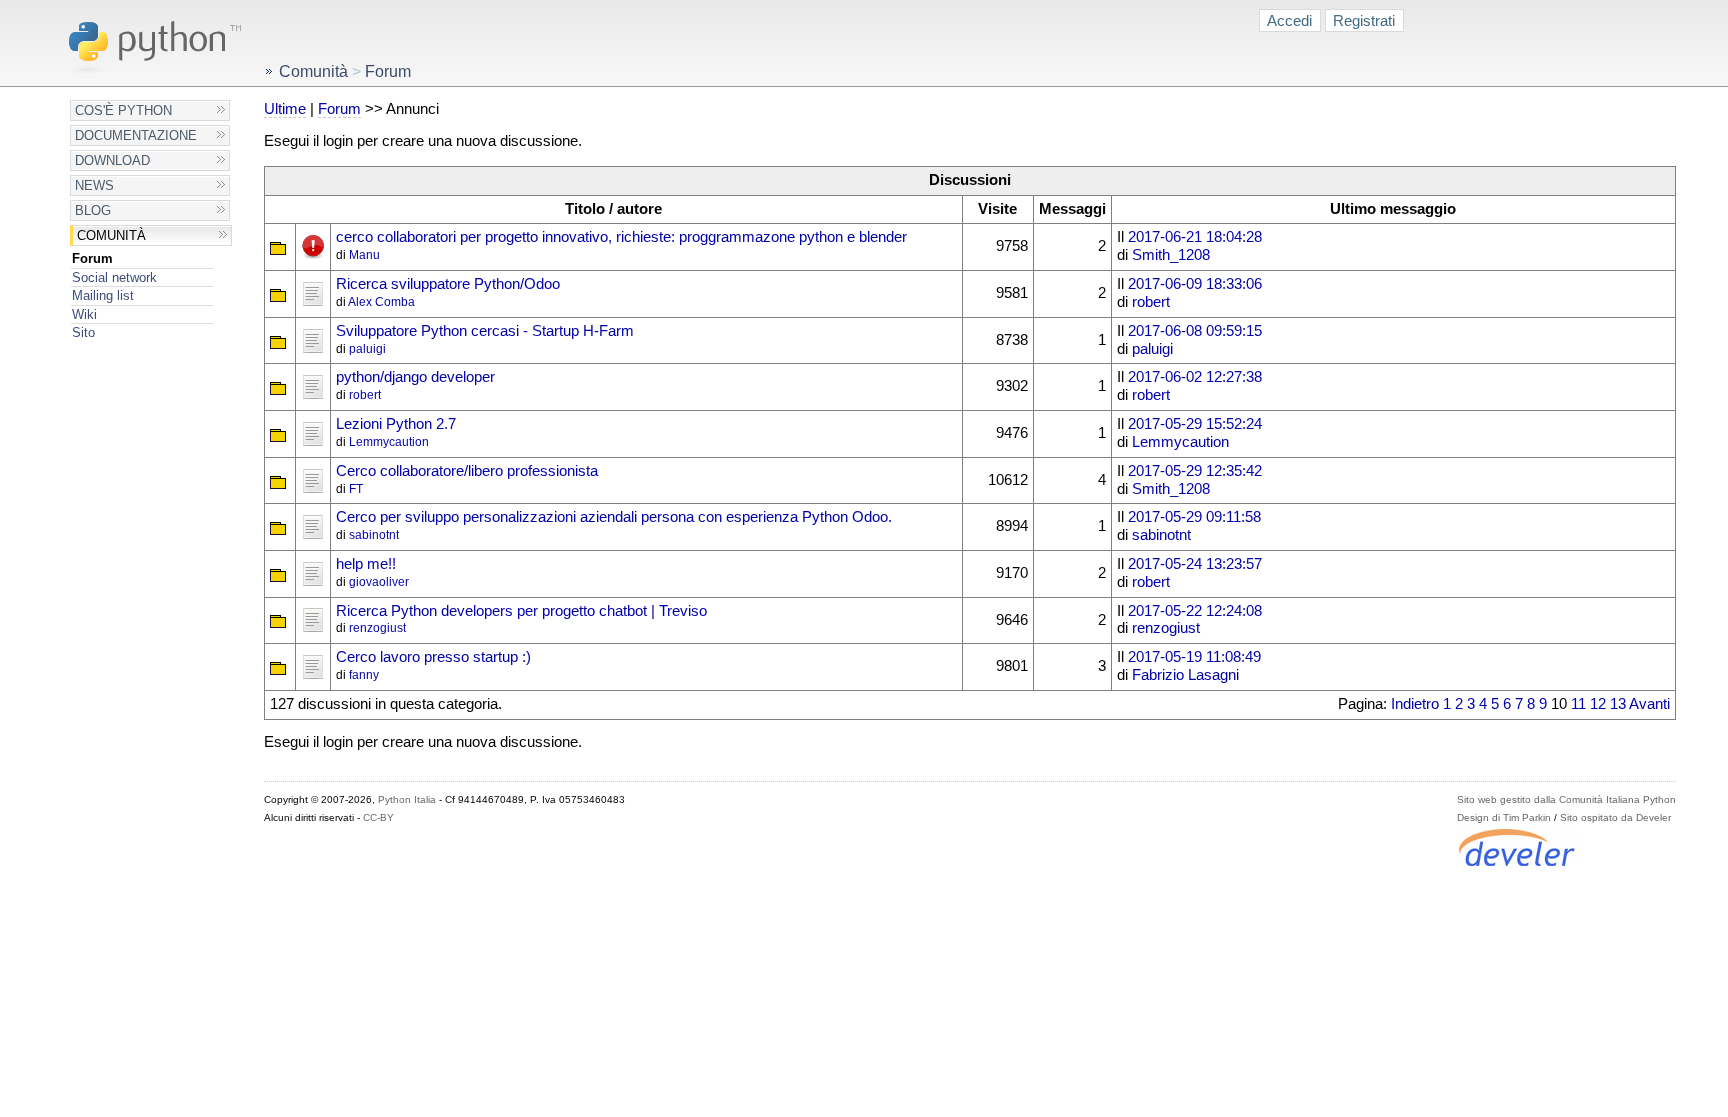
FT (356, 489)
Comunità (111, 235)
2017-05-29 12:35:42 (1195, 471)
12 (1598, 704)
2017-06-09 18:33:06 (1195, 284)
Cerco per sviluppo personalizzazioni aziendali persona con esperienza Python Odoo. (614, 517)
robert (1151, 302)
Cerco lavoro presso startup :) (433, 657)
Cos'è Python (123, 110)
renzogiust (377, 628)
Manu (364, 255)
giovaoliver (379, 582)
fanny (364, 675)
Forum (92, 258)
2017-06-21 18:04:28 (1195, 237)
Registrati (1364, 20)
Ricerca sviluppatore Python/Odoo (448, 284)
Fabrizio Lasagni (1185, 675)
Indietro (1415, 704)
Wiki (84, 314)
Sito (83, 332)
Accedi (1289, 20)
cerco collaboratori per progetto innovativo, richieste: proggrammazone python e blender (621, 237)
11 (1578, 704)
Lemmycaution (389, 442)
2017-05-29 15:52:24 (1195, 424)
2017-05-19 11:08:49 (1194, 657)
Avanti (1649, 704)
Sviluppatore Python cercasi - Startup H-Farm (485, 331)
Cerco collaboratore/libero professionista (467, 471)
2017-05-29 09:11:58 (1194, 517)
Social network (114, 277)
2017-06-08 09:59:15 (1195, 331)
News (94, 185)
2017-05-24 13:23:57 (1195, 564)
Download (112, 160)
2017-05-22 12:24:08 (1195, 611)
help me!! (366, 564)
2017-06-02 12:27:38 (1195, 377)
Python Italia (407, 799)
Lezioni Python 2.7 (396, 424)
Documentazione (136, 135)
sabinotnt (374, 535)
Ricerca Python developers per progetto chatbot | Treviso (521, 611)
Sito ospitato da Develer (1615, 817)
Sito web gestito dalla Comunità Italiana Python (1566, 799)
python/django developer (415, 377)
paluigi (367, 349)
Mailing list (103, 295)
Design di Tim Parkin (1504, 817)
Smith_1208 (1171, 255)
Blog (93, 210)
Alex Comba (381, 302)
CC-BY (378, 817)
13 (1618, 704)
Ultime (285, 109)
